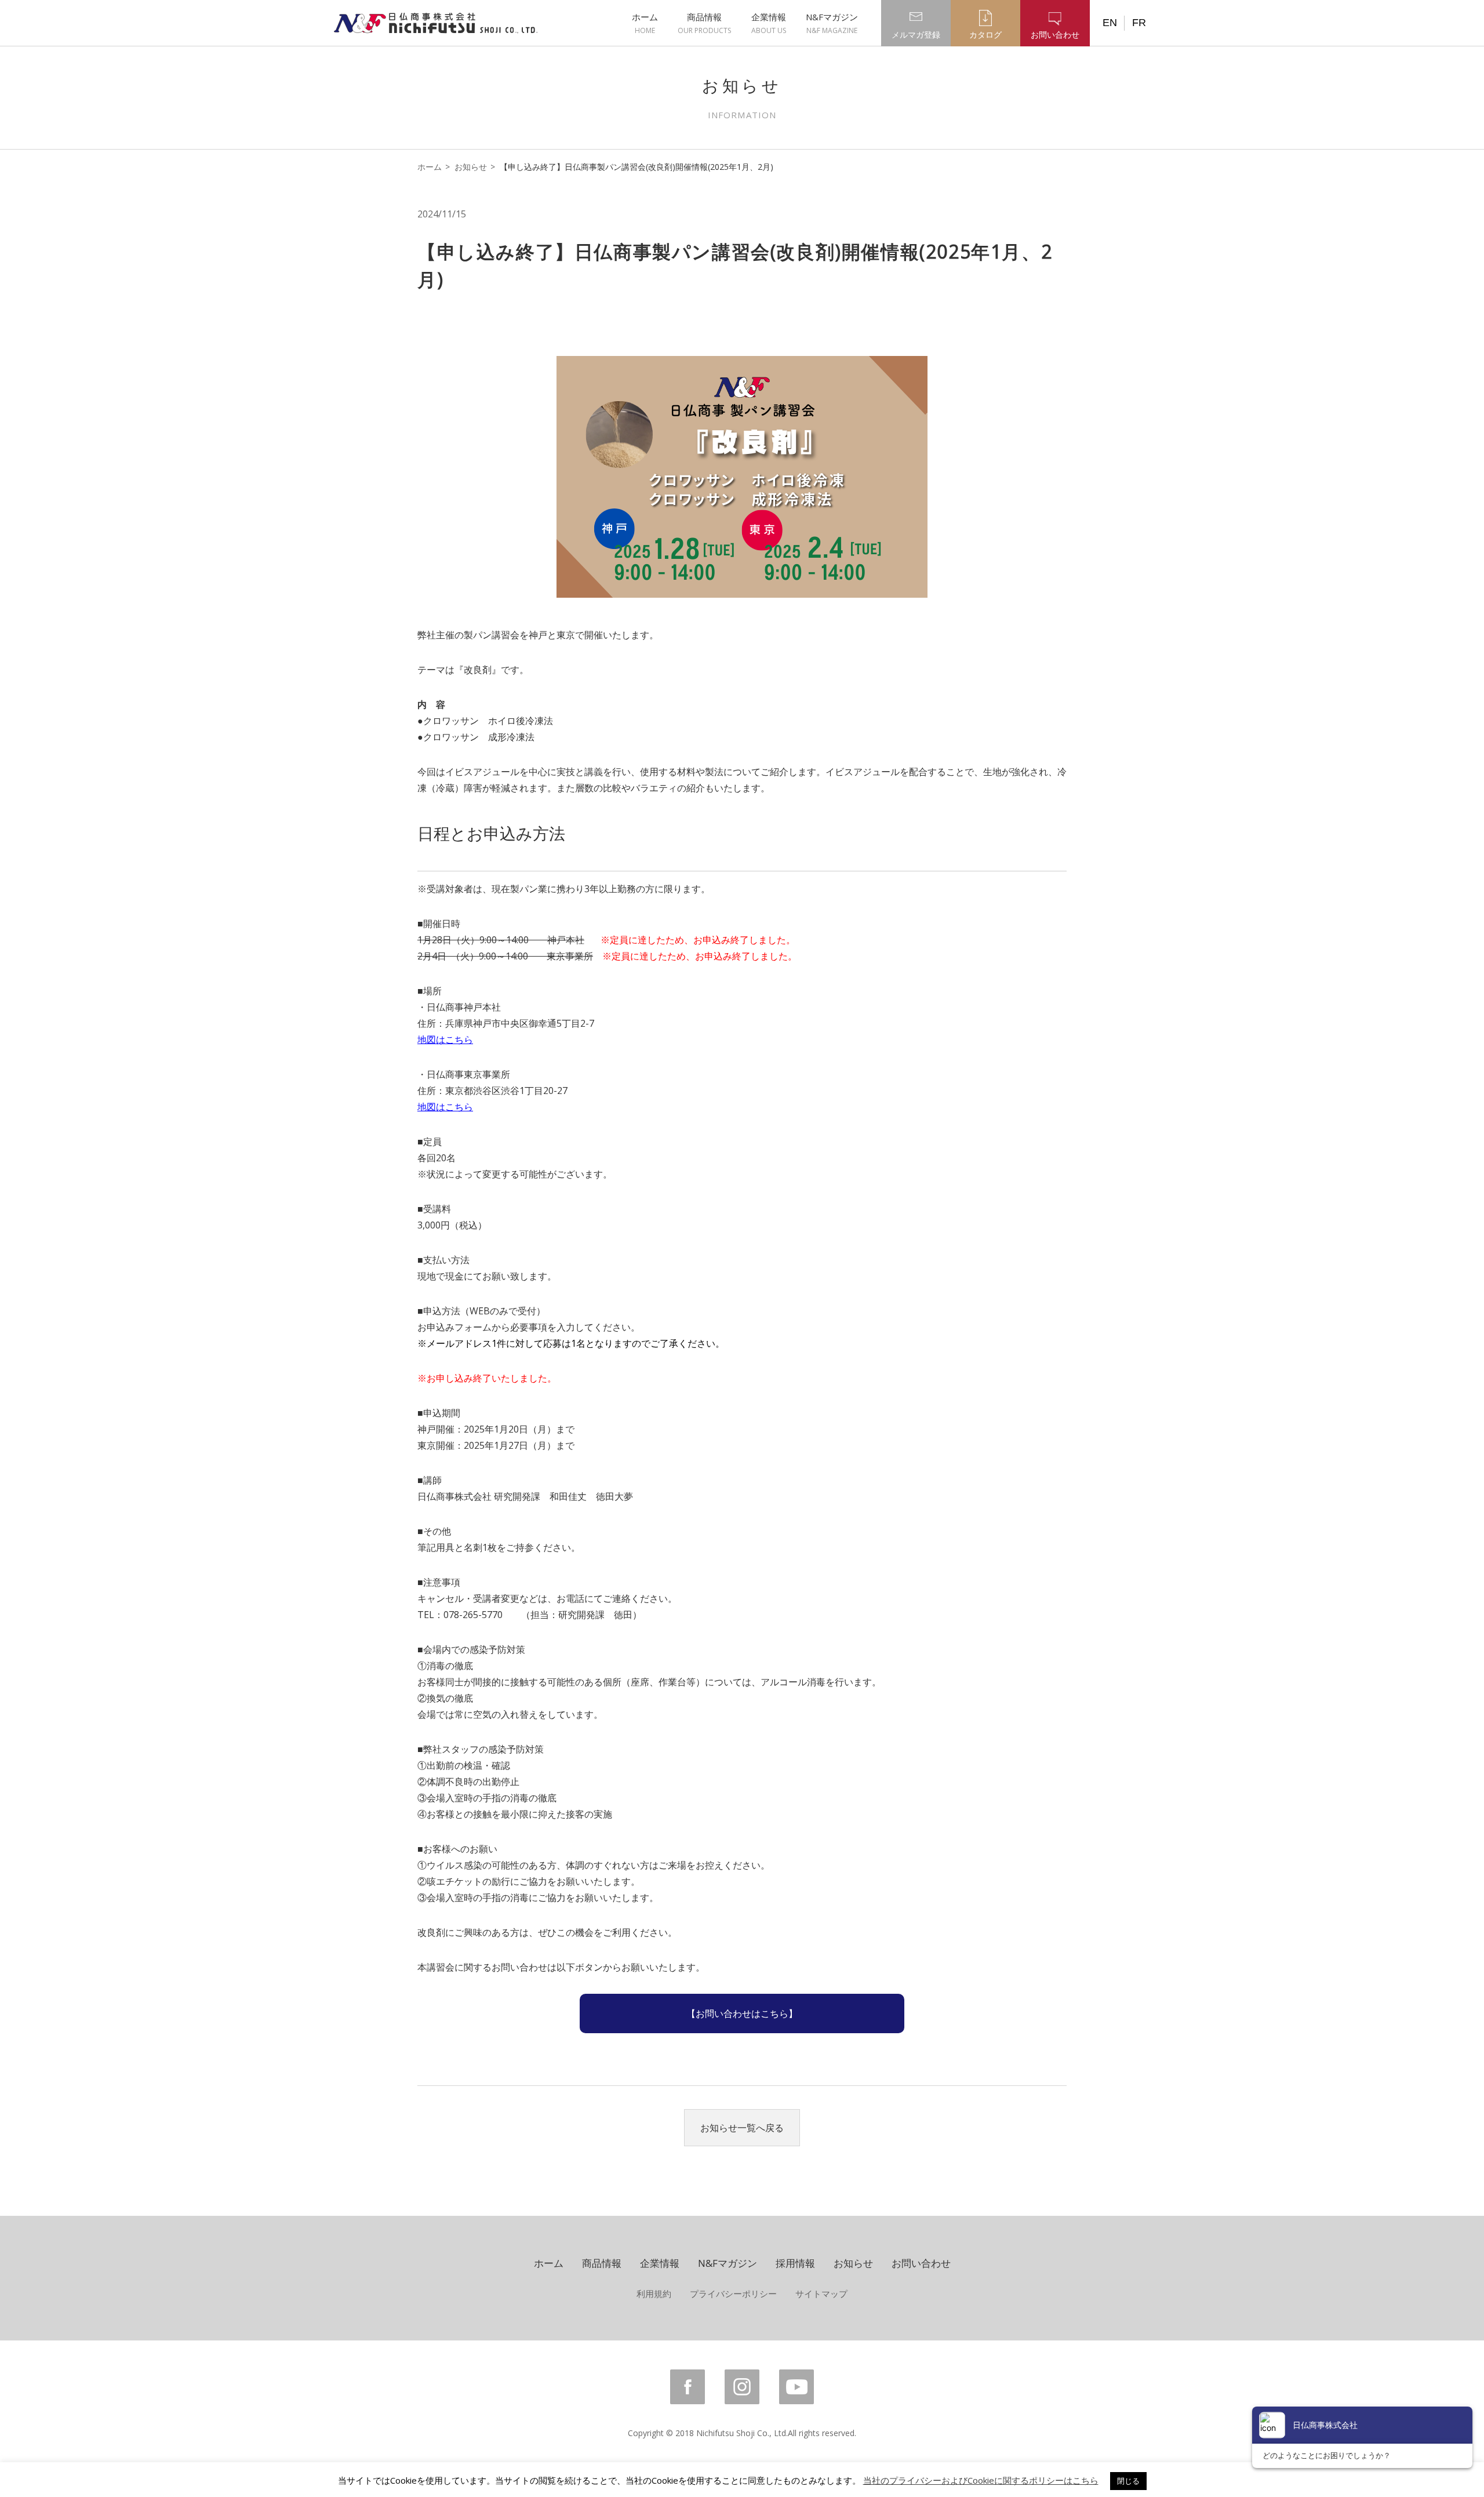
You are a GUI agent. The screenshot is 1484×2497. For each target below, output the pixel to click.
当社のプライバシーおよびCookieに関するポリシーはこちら (981, 2480)
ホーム (645, 23)
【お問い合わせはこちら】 (742, 2013)
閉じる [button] (1128, 2481)
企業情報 (769, 23)
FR (1139, 23)
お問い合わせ (921, 2263)
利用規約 (654, 2294)
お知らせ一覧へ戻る (742, 2128)
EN (1110, 23)
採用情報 (795, 2263)
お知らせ (471, 167)
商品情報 (704, 23)
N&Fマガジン (832, 23)
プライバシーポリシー (733, 2294)
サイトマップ (821, 2294)
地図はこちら (445, 1039)
